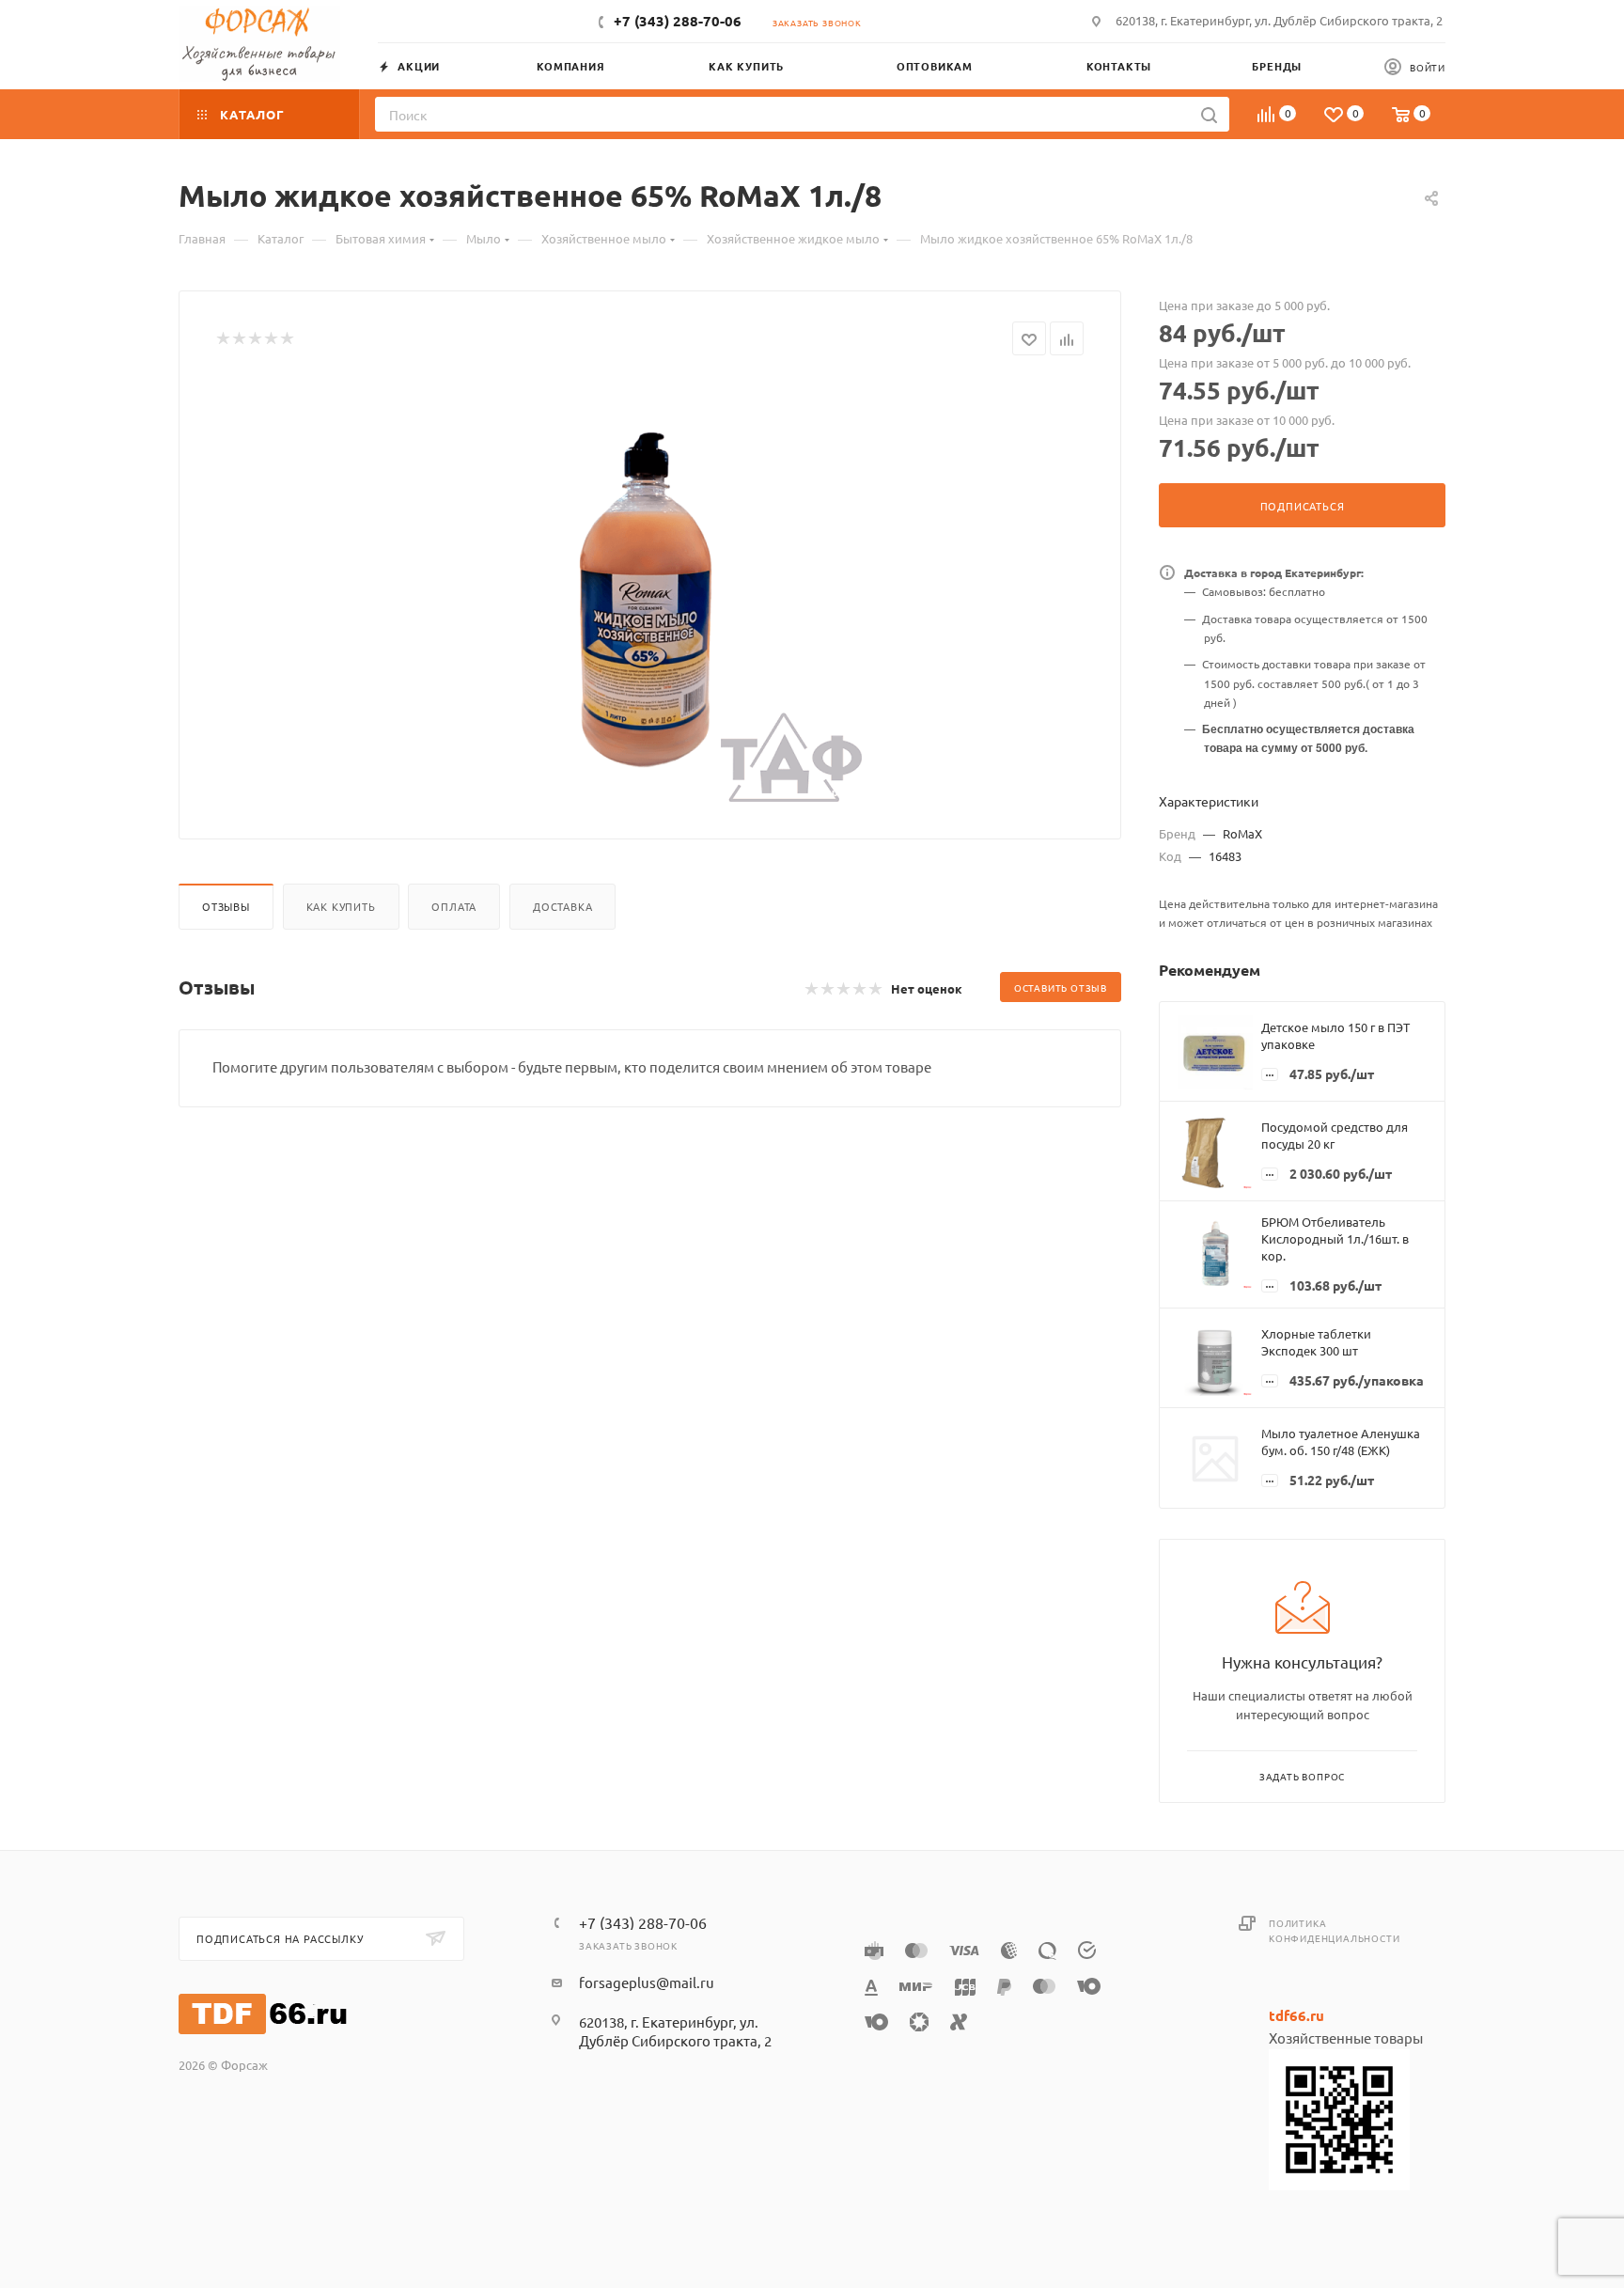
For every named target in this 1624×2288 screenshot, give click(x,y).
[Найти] (1209, 114)
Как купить (341, 906)
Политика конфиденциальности (1334, 1930)
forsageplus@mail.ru (647, 1982)
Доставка (562, 906)
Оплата (454, 906)
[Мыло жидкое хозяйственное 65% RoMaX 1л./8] (650, 590)
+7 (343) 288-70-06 (678, 21)
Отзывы (226, 906)
